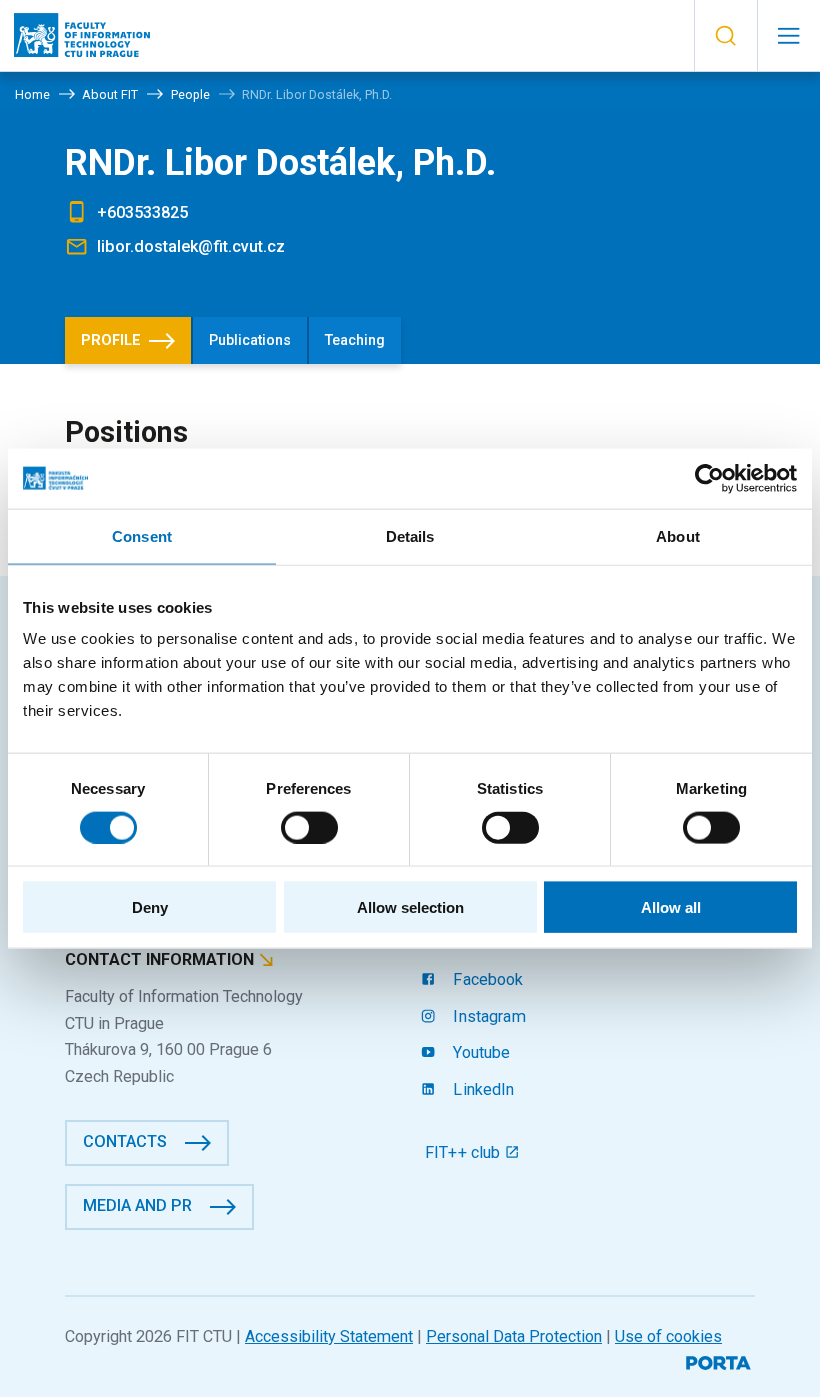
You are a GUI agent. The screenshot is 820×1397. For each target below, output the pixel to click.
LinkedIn (481, 1089)
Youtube (479, 1052)
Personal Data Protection (514, 1336)
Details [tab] (410, 535)
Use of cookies (668, 1336)
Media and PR (137, 1205)
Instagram (487, 1016)
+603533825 (142, 212)
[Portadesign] (720, 1360)
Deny (150, 907)
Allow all (671, 907)
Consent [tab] (142, 535)
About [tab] (678, 535)
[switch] (309, 827)
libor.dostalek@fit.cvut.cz (191, 246)
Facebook (486, 979)
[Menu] (788, 36)
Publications (250, 340)
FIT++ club (465, 1152)
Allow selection (410, 907)
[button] (725, 36)
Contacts (125, 1141)
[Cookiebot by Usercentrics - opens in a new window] (709, 478)
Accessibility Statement (329, 1336)
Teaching (355, 340)
